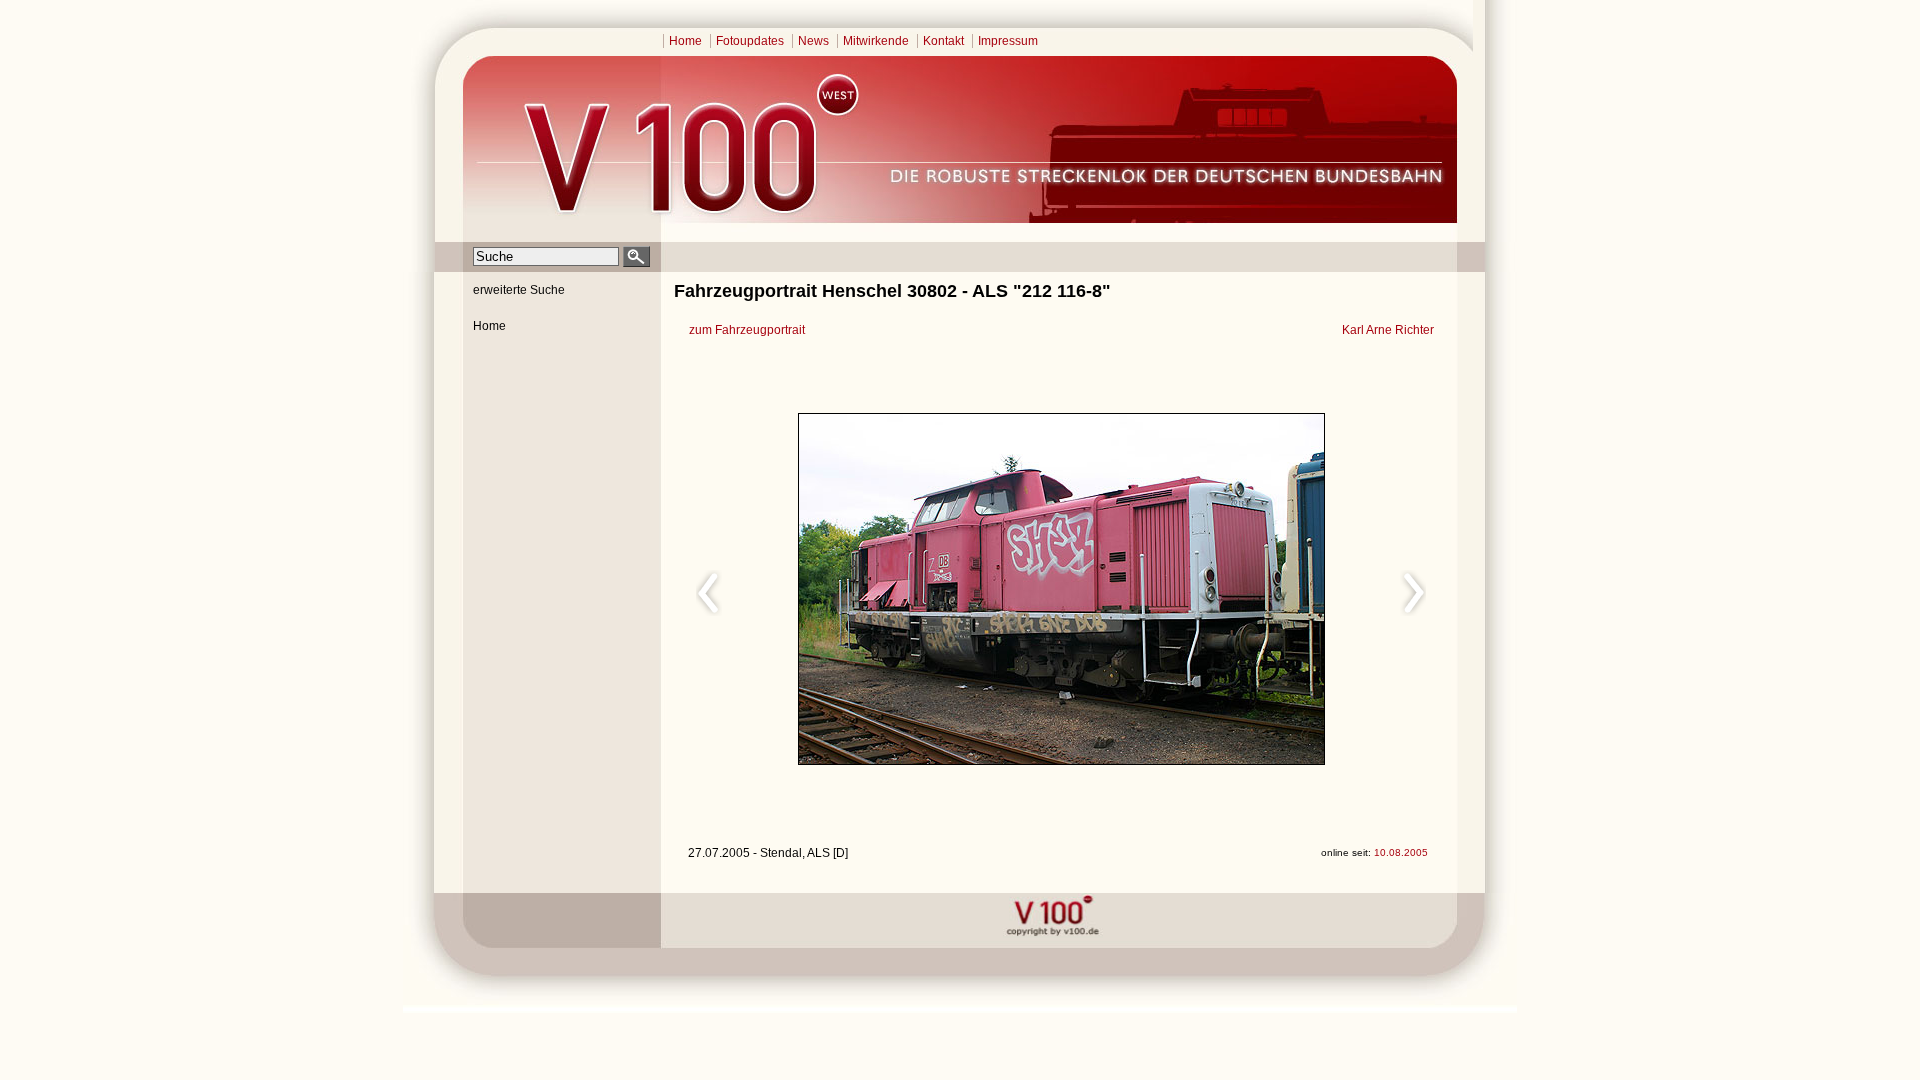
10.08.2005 (1401, 852)
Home (685, 41)
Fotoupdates (750, 41)
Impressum (1008, 41)
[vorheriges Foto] (878, 590)
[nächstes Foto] (1238, 590)
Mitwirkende (876, 41)
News (813, 41)
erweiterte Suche (519, 290)
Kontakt (943, 41)
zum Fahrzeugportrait (747, 330)
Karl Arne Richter (1388, 330)
